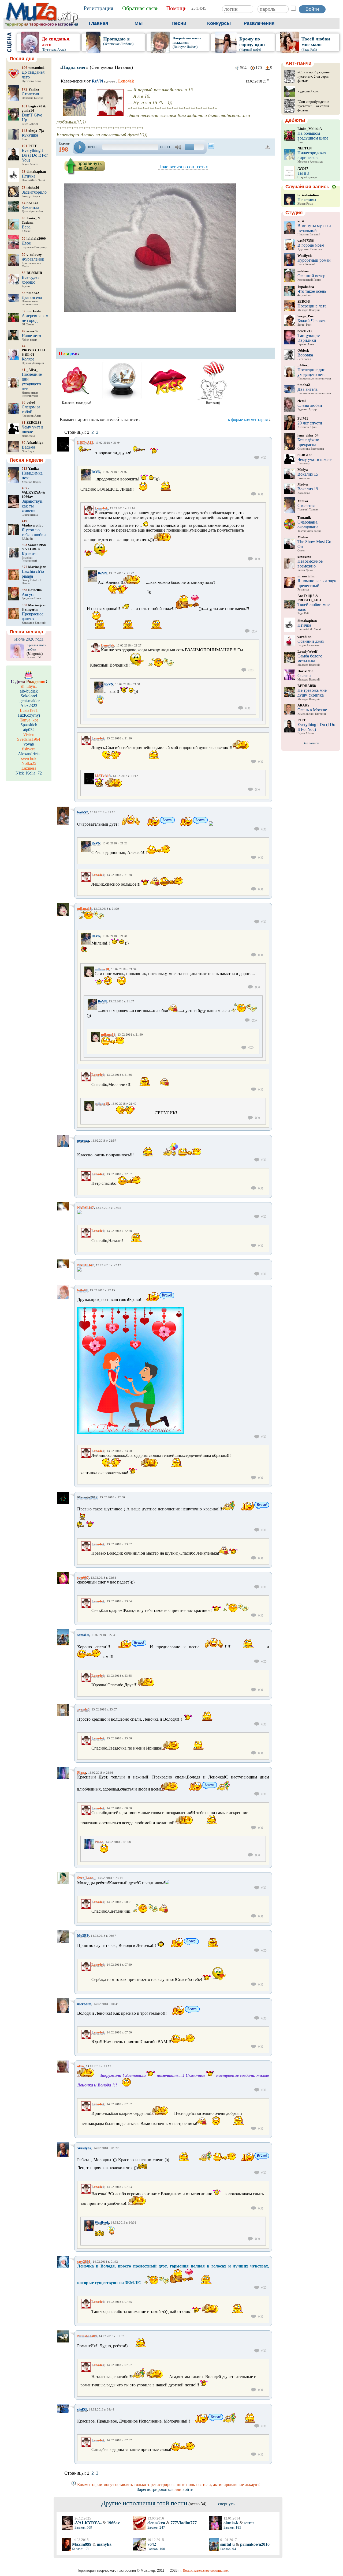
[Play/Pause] (80, 147)
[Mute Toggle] (179, 147)
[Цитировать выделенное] (264, 458)
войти (188, 2489)
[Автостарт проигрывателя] (211, 146)
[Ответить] (257, 458)
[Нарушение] (268, 147)
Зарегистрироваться (155, 2489)
